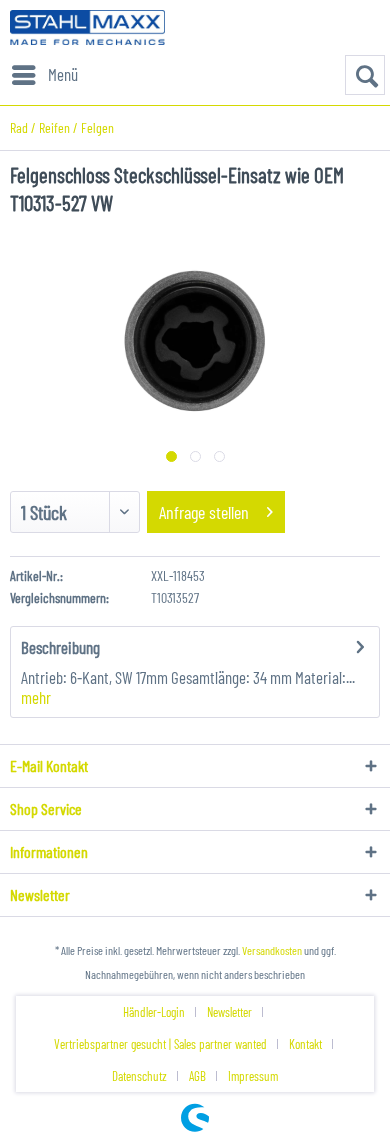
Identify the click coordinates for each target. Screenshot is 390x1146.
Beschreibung (60, 647)
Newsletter (229, 1012)
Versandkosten (272, 950)
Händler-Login (154, 1012)
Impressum (253, 1076)
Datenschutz (139, 1076)
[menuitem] (44, 75)
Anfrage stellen (204, 512)
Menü (63, 74)
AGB (197, 1076)
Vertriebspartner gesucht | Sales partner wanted (160, 1044)
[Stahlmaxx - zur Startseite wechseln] (87, 27)
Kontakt (305, 1044)
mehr (36, 697)
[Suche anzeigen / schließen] (365, 75)
